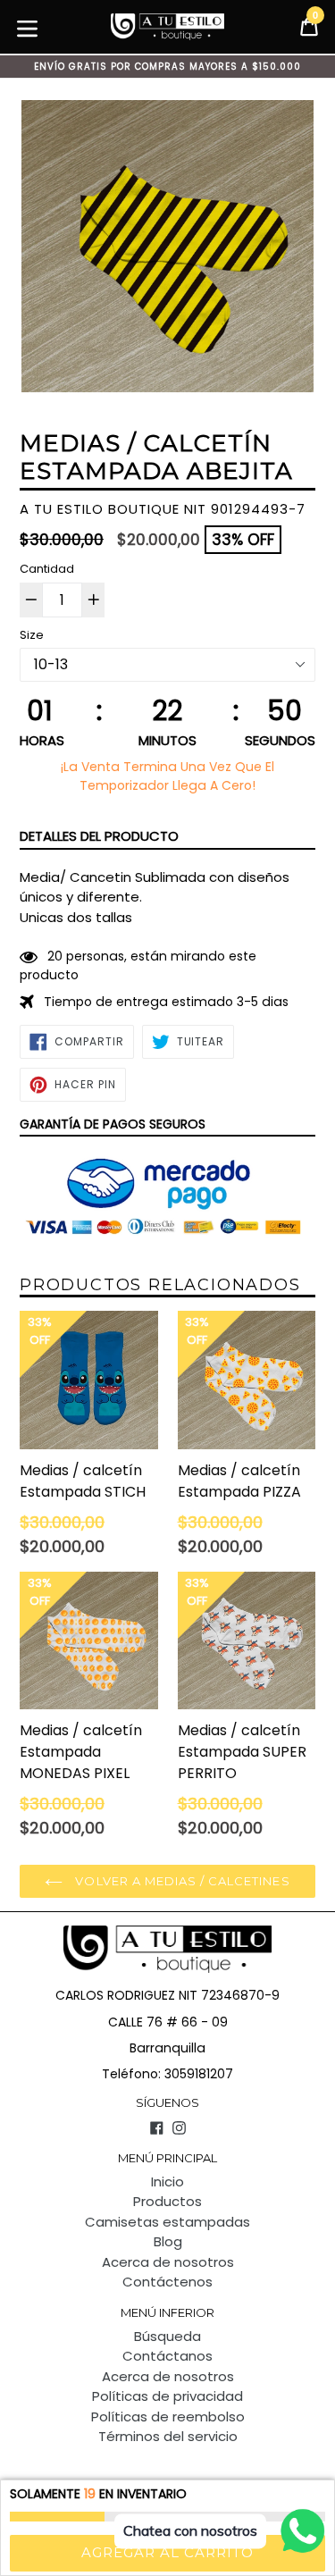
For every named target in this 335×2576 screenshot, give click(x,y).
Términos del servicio (168, 2436)
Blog (168, 2241)
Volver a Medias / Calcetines (180, 1881)
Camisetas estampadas (167, 2222)
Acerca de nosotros (168, 2262)
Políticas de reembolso (168, 2417)
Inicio (167, 2182)
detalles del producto (99, 836)
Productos (167, 2201)
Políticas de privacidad (167, 2396)
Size (32, 635)
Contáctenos (167, 2282)
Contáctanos (167, 2356)
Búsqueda (167, 2336)
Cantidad (47, 569)
